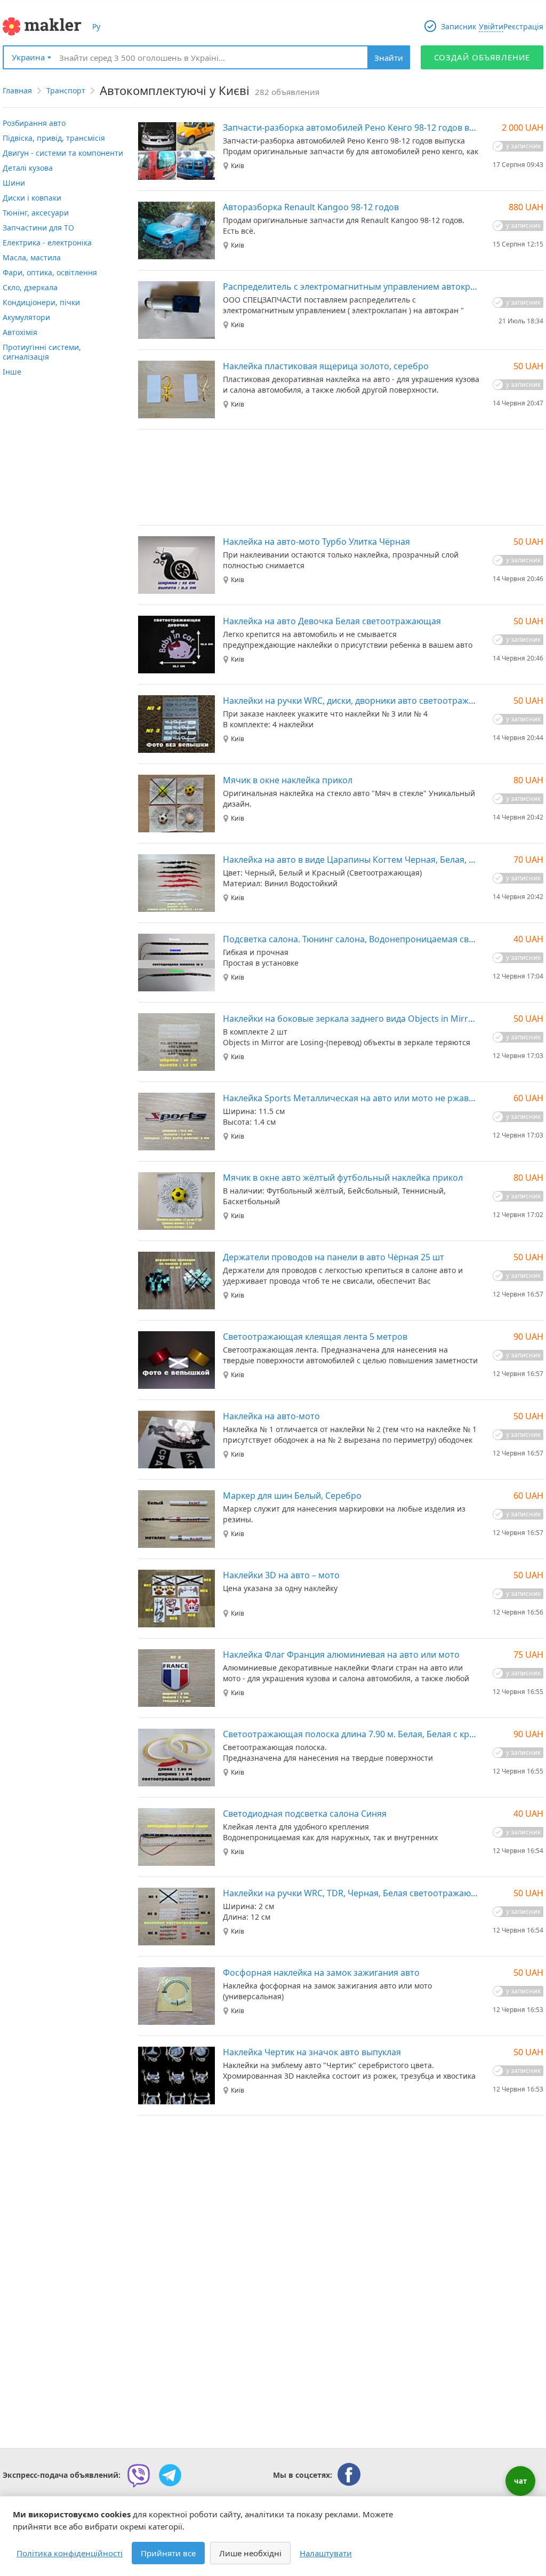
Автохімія (20, 332)
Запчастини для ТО (38, 228)
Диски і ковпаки (32, 198)
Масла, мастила (32, 257)
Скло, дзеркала (30, 287)
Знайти (389, 58)
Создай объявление (482, 57)
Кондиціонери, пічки (41, 302)
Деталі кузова (28, 168)
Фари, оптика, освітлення (50, 272)
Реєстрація (523, 26)
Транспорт (66, 90)
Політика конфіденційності (70, 2553)
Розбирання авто (34, 123)
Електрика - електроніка (47, 243)
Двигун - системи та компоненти (63, 153)
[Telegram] (170, 2475)
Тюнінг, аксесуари (36, 213)
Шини (14, 183)
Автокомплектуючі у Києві (175, 90)
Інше (12, 372)
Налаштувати (326, 2553)
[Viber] (139, 2475)
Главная (17, 90)
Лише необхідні (250, 2553)
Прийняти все (168, 2553)
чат (520, 2481)
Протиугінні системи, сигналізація (42, 352)
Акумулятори (26, 317)
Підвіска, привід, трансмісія (54, 138)
